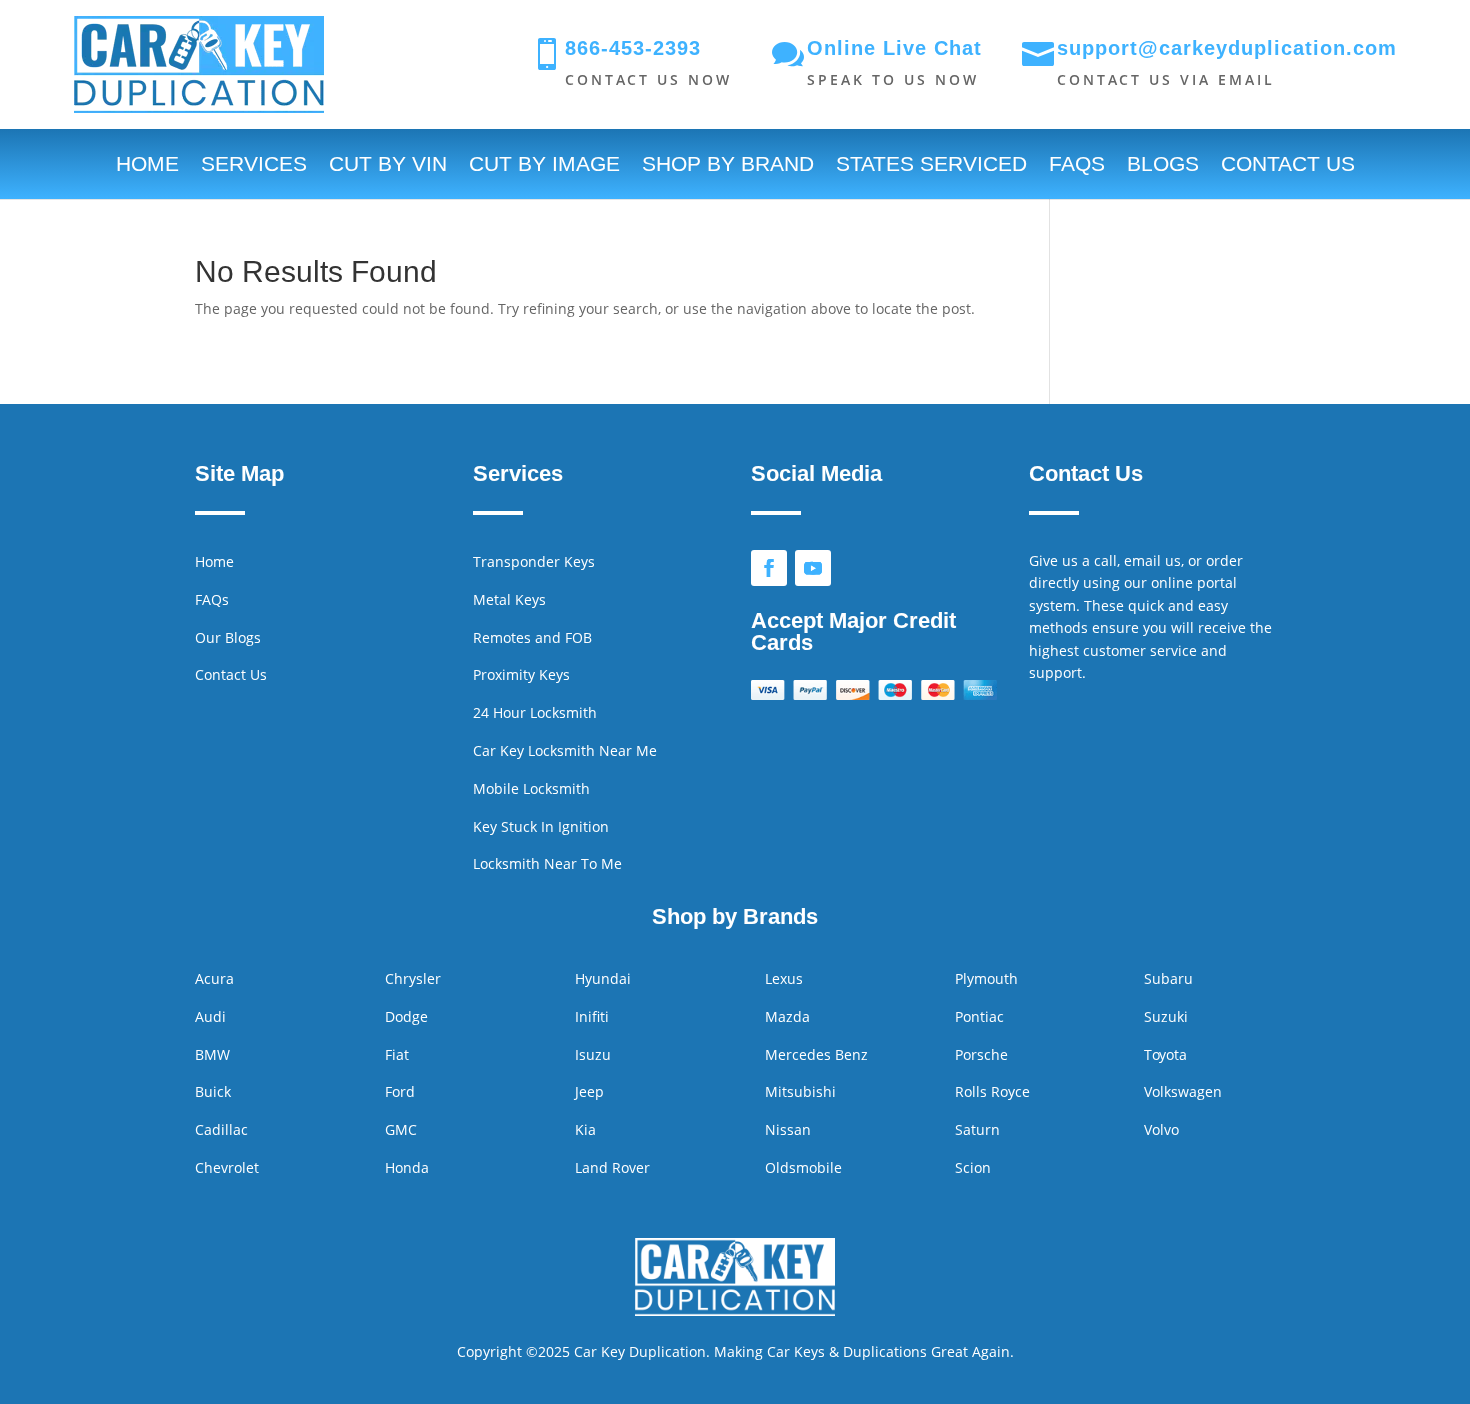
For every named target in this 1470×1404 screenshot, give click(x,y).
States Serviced (931, 166)
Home (147, 166)
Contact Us (1288, 166)
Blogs (1163, 166)
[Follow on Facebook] (769, 568)
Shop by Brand (728, 166)
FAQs (1077, 166)
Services (254, 166)
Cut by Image (544, 166)
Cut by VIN (388, 166)
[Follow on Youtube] (813, 568)
